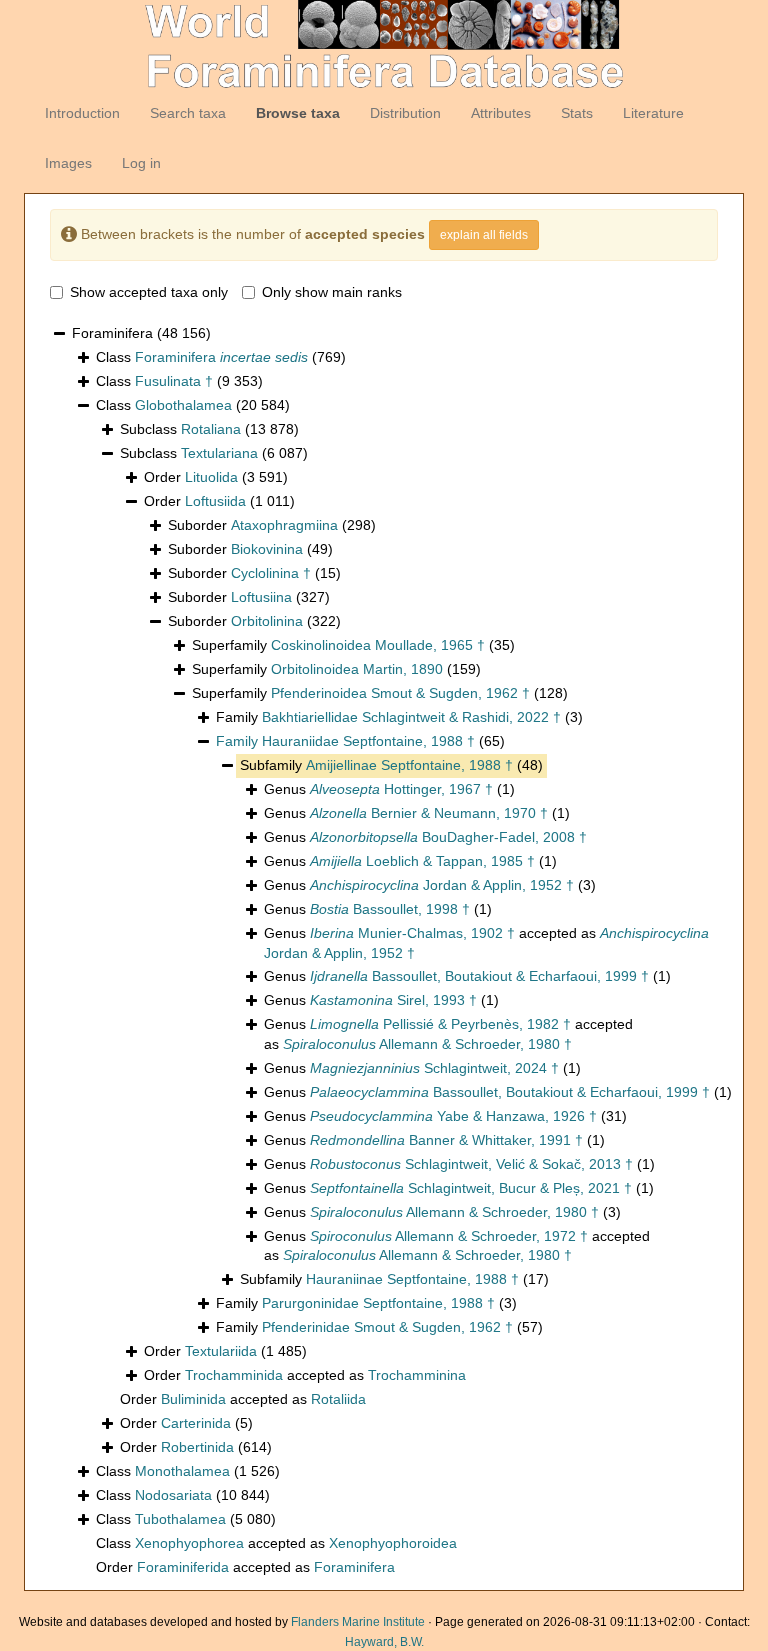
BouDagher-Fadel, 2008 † (448, 837)
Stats (577, 113)
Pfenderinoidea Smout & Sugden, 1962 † (400, 693)
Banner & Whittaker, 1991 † (446, 1140)
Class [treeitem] (221, 357)
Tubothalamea (180, 1519)
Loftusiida (215, 501)
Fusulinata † (174, 381)
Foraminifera (221, 357)
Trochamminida (234, 1375)
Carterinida (196, 1423)
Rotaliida (338, 1399)
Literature (653, 113)
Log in (141, 163)
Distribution (405, 113)
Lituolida (211, 477)
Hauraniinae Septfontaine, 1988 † (412, 1279)
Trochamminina (417, 1375)
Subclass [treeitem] (209, 429)
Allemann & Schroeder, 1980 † (427, 1044)
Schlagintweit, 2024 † (434, 1068)
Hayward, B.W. (384, 1642)
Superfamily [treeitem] (353, 645)
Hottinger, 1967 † (401, 789)
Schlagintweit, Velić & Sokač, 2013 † (471, 1164)
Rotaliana (211, 429)
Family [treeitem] (399, 717)
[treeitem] (360, 742)
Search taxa (188, 113)
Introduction (82, 113)
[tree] (384, 951)
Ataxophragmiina (284, 525)
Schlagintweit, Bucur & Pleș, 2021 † (471, 1188)
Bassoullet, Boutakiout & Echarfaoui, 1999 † (479, 976)
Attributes (501, 113)
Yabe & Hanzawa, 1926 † (453, 1116)
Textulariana (219, 453)
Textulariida (221, 1351)
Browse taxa (298, 113)
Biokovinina (267, 549)
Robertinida (197, 1447)
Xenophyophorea (189, 1543)
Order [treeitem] (216, 477)
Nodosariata (173, 1495)
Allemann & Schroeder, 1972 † (449, 1236)
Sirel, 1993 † (393, 1000)
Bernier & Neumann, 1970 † (429, 813)
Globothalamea (183, 405)
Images (68, 163)
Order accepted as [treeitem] (305, 1375)
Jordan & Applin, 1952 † (442, 885)
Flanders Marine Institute (358, 1622)
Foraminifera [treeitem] (141, 333)
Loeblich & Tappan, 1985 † (422, 861)
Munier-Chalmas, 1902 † (412, 933)
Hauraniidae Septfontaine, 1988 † (368, 741)
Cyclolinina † (271, 573)
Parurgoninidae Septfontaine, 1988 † (378, 1303)
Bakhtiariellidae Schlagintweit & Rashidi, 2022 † (411, 717)
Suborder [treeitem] (272, 525)
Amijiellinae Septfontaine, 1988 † (409, 765)
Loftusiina (261, 597)
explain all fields (484, 235)
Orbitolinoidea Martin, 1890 (357, 669)
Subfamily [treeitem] (391, 765)
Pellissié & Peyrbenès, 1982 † (440, 1024)
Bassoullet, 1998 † (390, 909)
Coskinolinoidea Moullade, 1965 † (378, 645)
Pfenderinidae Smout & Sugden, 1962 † (387, 1327)
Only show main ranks (332, 292)
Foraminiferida (183, 1567)
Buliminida (193, 1399)
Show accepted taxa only (149, 292)
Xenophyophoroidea (393, 1543)
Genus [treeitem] (389, 789)
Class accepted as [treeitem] (276, 1543)
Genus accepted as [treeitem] (486, 943)
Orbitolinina (267, 621)
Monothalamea (182, 1471)
